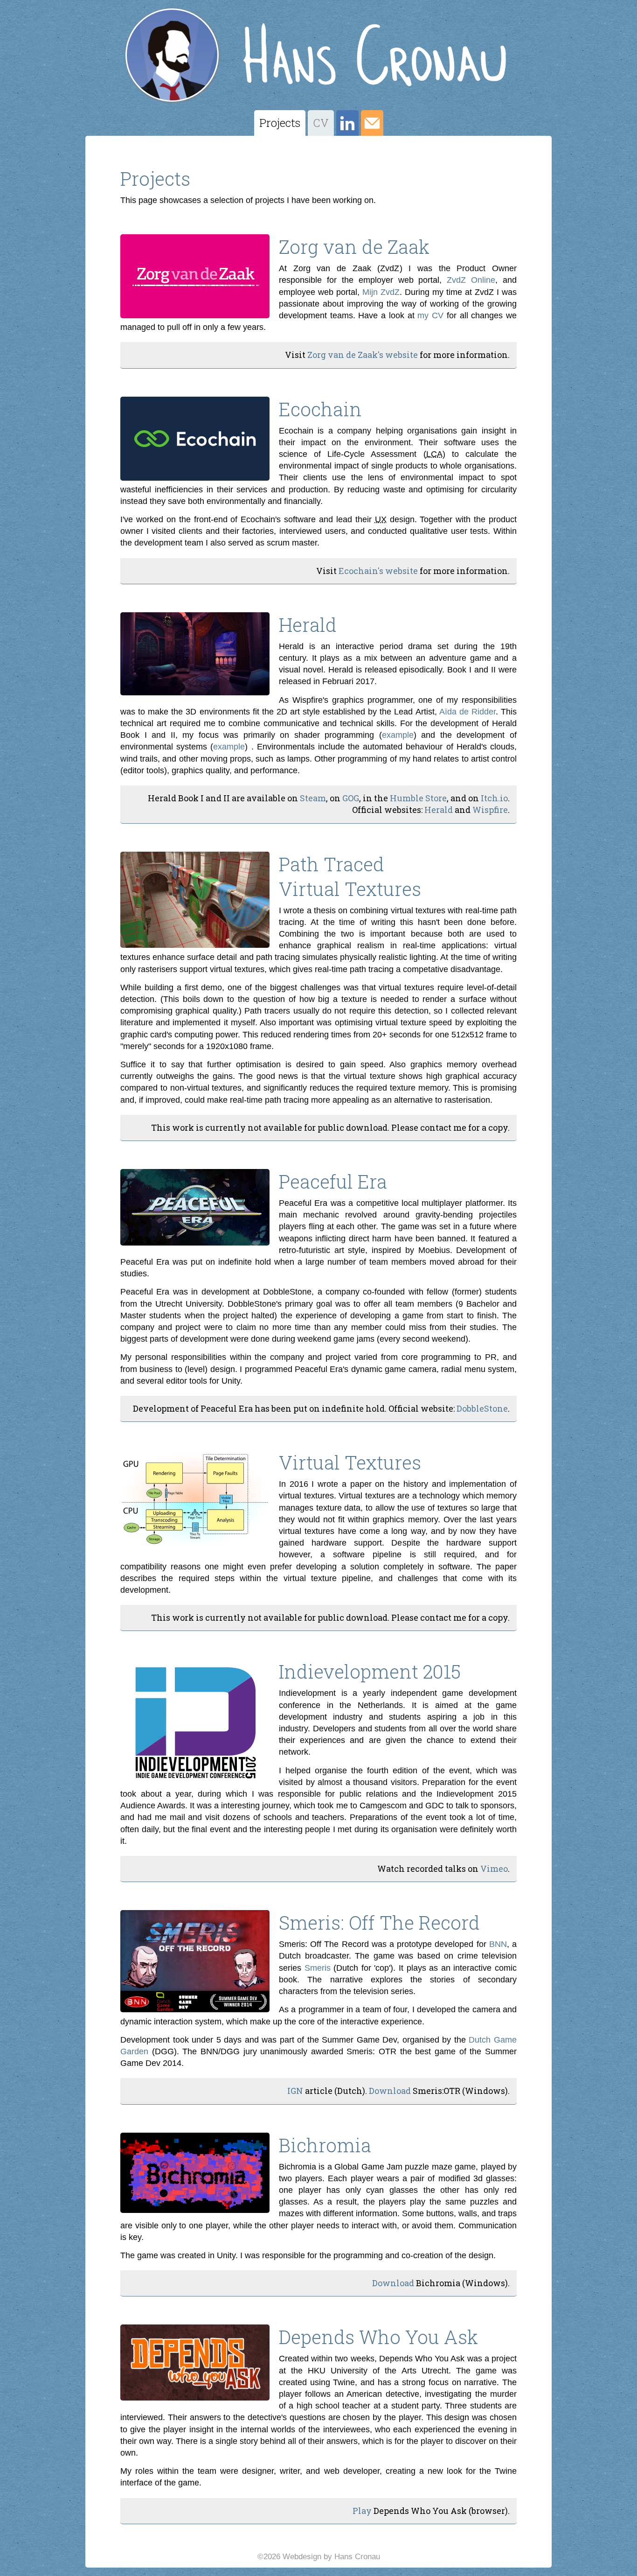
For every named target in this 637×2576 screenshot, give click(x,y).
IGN (295, 2091)
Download (390, 2091)
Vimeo (494, 1869)
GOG (351, 798)
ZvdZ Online (471, 280)
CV (321, 123)
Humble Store (418, 798)
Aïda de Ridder (467, 712)
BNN (498, 1944)
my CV (430, 315)
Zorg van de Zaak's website (363, 355)
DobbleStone (482, 1408)
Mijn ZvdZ (381, 292)
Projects (280, 123)
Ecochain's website (378, 571)
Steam (313, 798)
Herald (439, 810)
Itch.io (494, 798)
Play (362, 2511)
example (398, 735)
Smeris (318, 1968)
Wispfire (490, 810)
